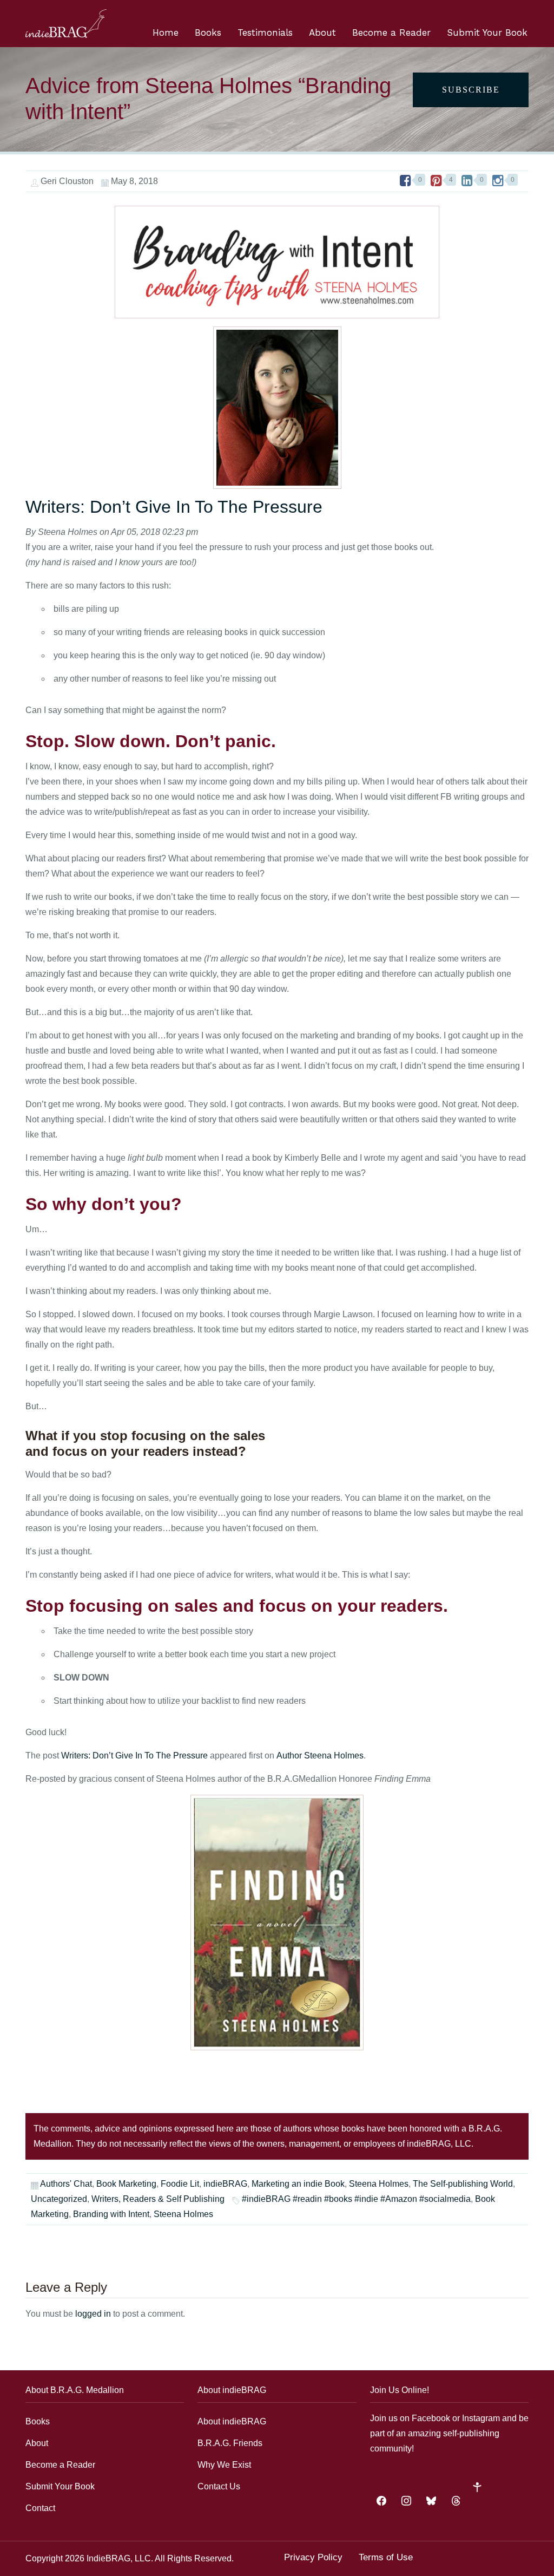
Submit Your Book (487, 32)
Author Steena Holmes (320, 1756)
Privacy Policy (313, 2557)
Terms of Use (386, 2557)
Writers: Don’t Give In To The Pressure (174, 507)
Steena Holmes (379, 2184)
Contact (40, 2508)
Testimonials (265, 32)
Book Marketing (126, 2184)
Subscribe (471, 90)
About (322, 32)
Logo (66, 24)
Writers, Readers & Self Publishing (158, 2199)
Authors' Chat (66, 2184)
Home (166, 32)
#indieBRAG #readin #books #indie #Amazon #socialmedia (356, 2199)
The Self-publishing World (463, 2184)
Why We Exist (224, 2465)
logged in (93, 2314)
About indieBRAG (232, 2421)
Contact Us (219, 2486)
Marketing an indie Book (298, 2184)
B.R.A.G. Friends (230, 2443)
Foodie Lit (180, 2184)
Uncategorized (59, 2199)
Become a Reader (391, 32)
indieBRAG (225, 2184)
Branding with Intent (111, 2214)
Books (208, 32)
